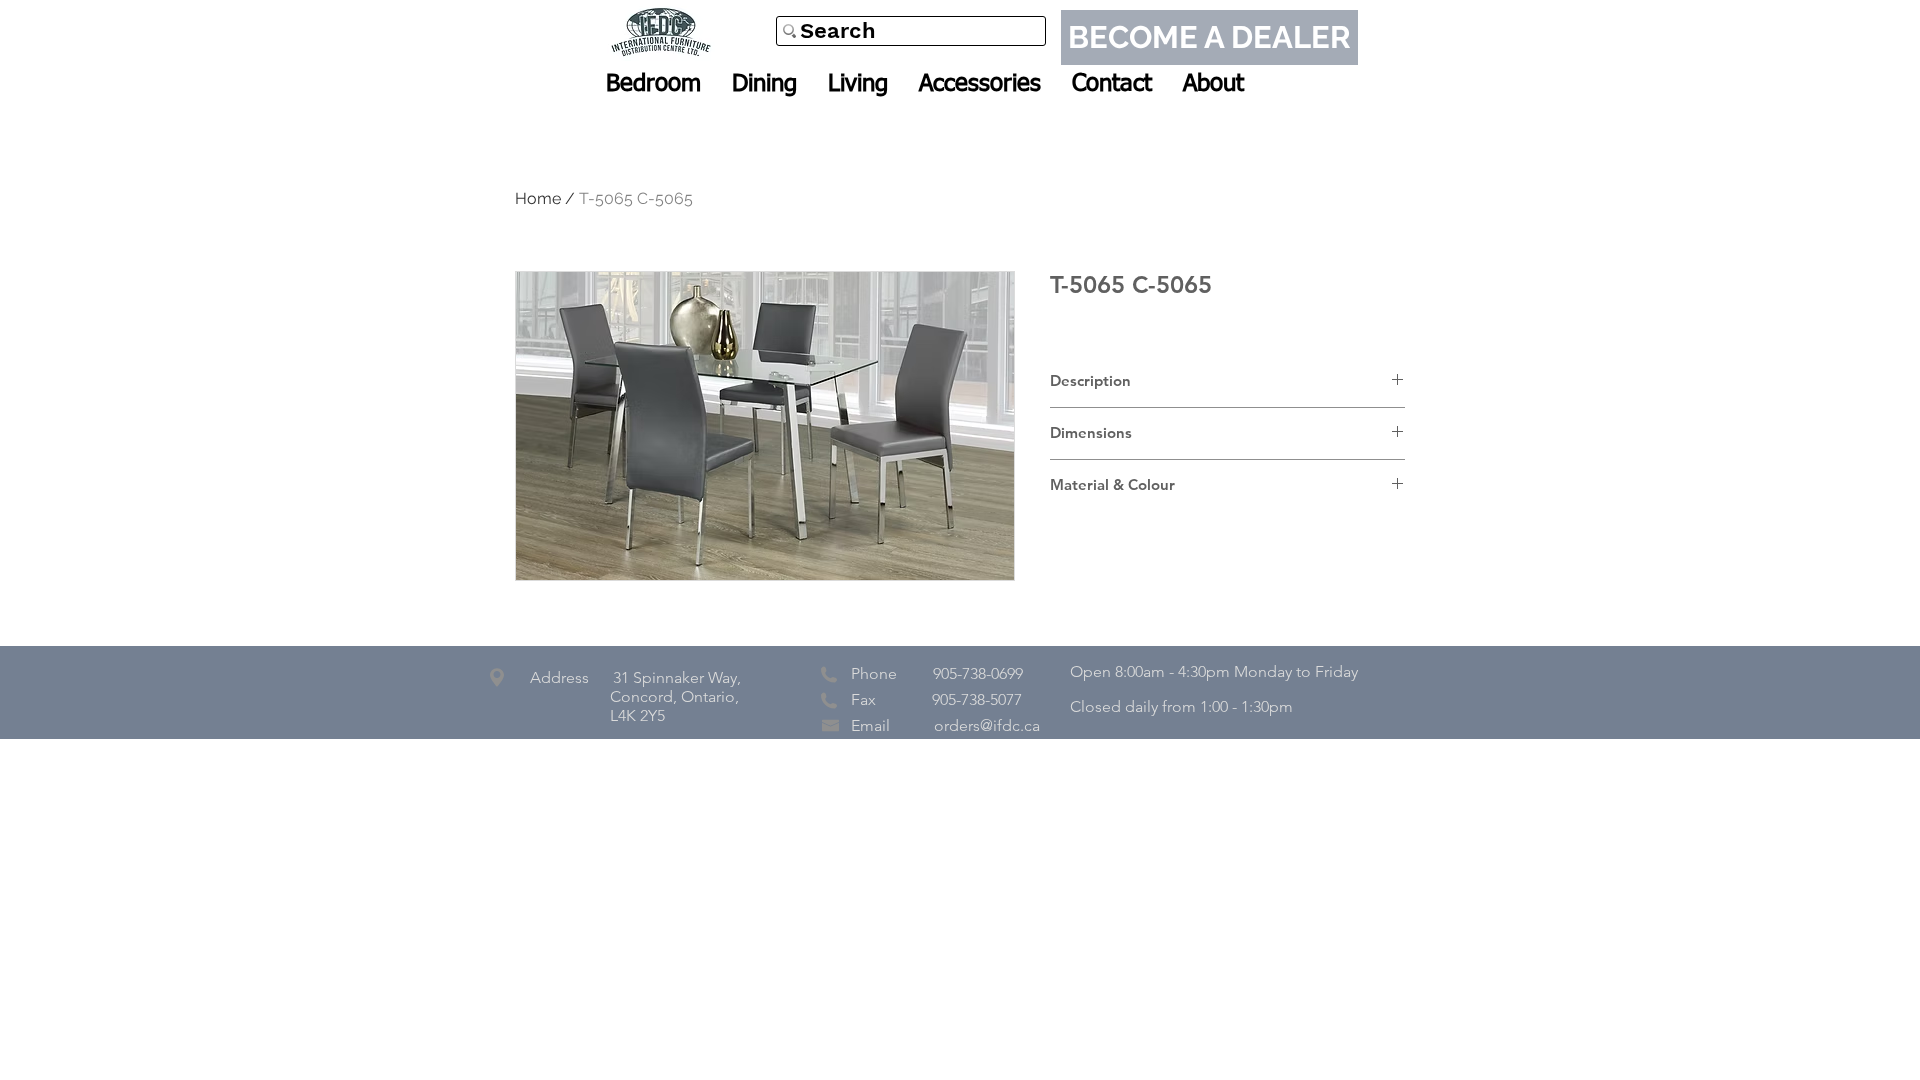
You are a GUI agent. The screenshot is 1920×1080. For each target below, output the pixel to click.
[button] (653, 84)
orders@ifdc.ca (987, 725)
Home (538, 198)
